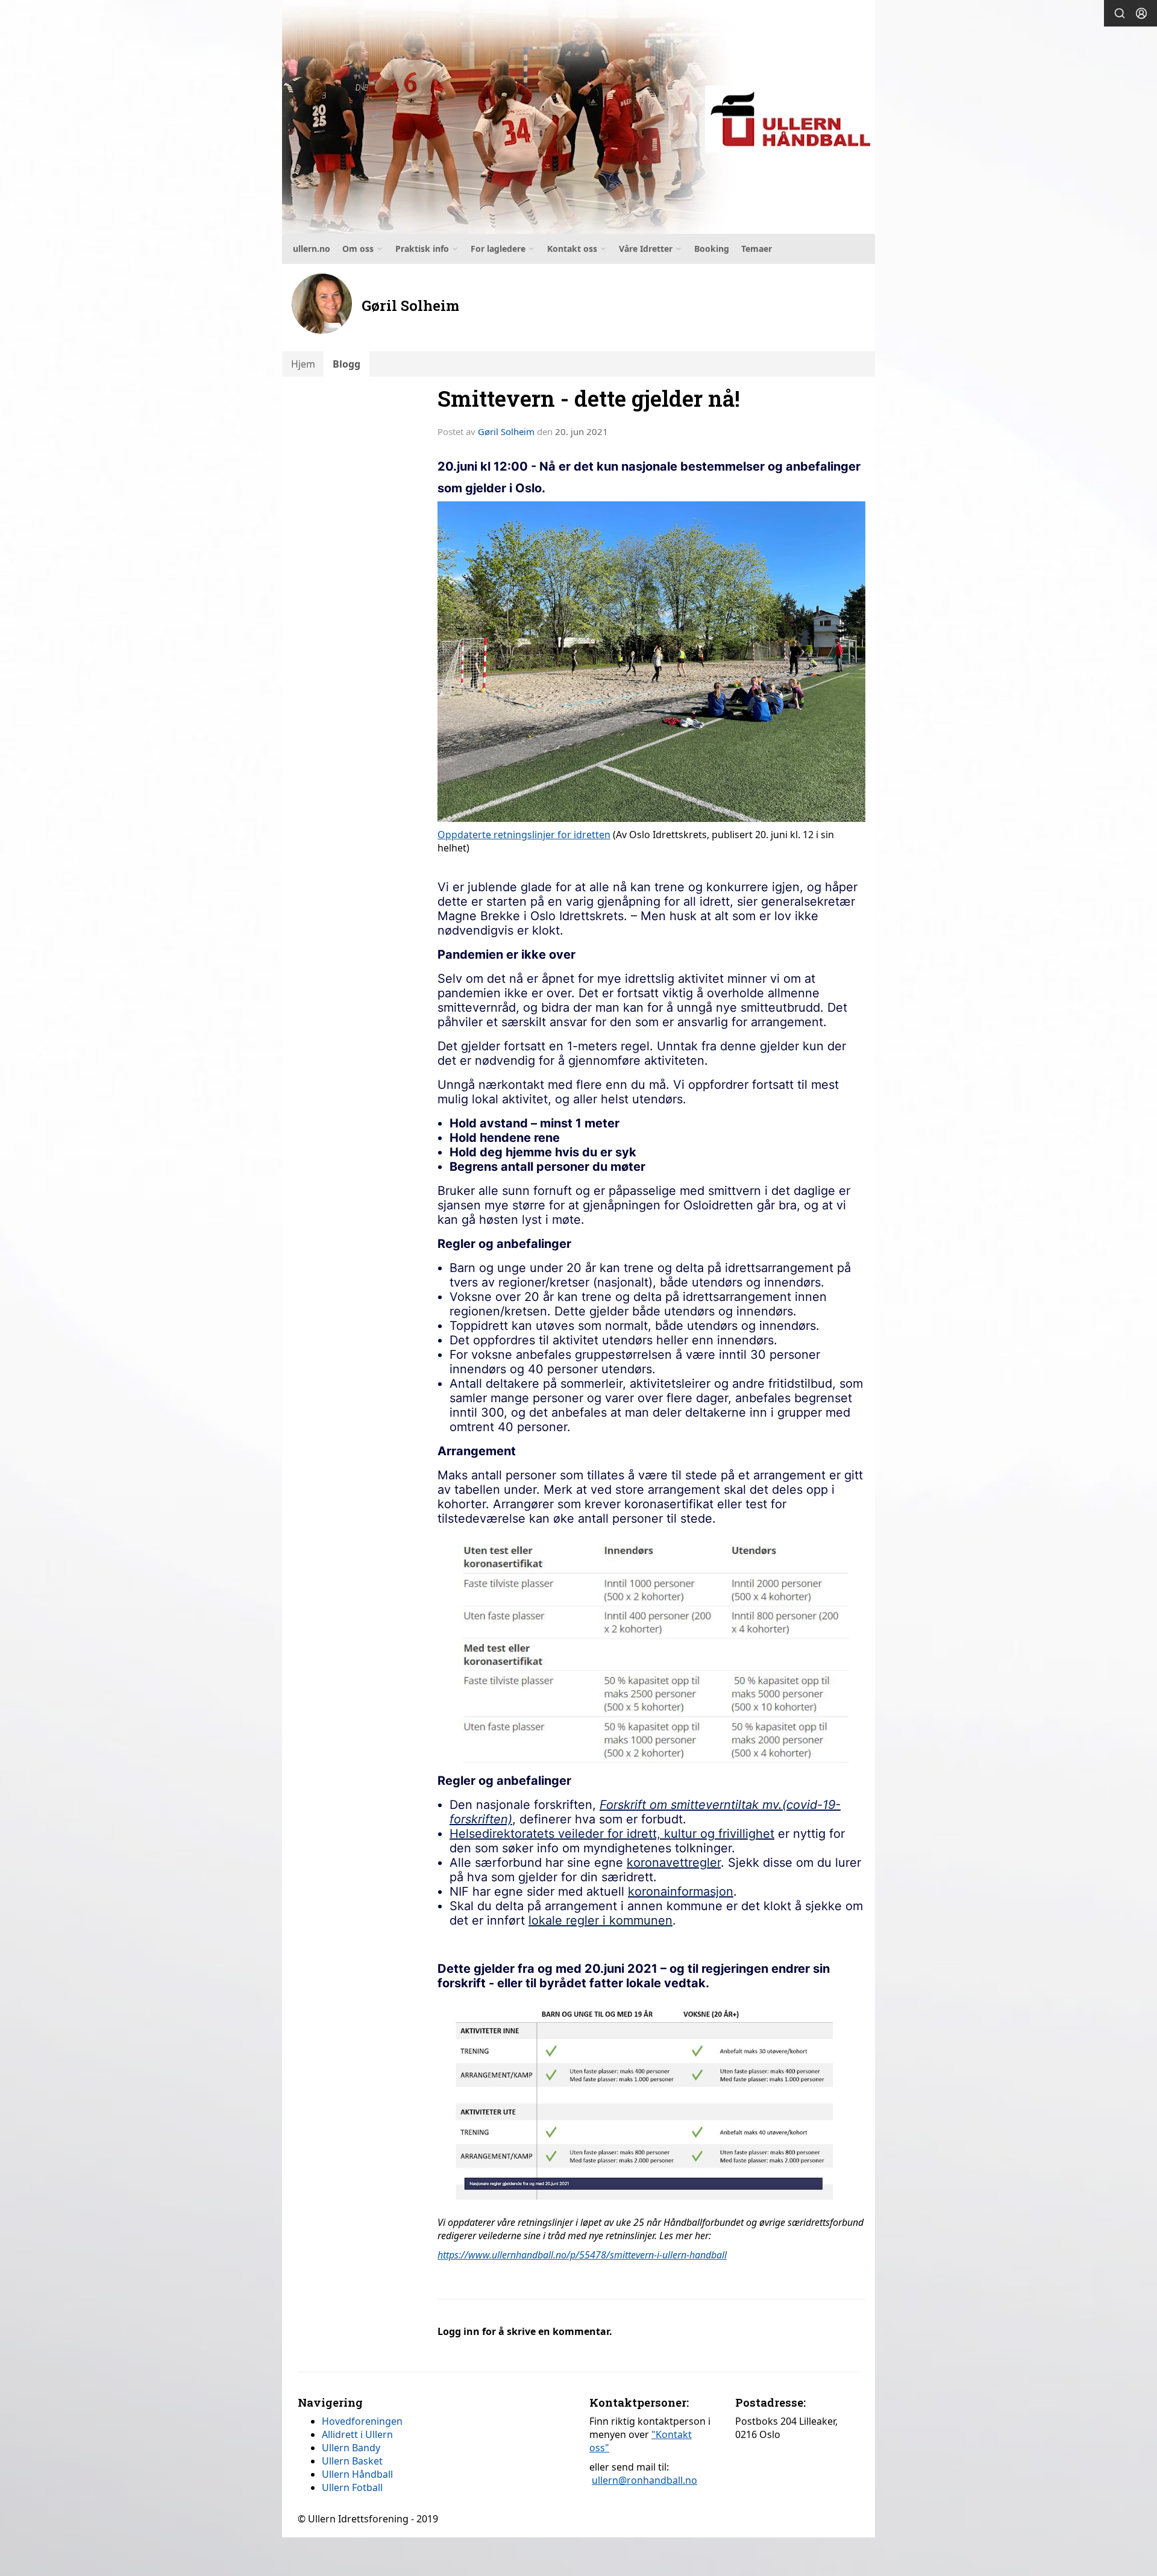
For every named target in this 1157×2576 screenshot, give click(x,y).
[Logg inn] (1141, 13)
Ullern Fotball (352, 2487)
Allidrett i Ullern (357, 2434)
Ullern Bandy (351, 2448)
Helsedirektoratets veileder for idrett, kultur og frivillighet (612, 1834)
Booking (712, 249)
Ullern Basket (352, 2461)
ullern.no (312, 249)
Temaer (757, 249)
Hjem (303, 364)
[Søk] (1120, 13)
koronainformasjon (681, 1891)
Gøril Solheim (506, 431)
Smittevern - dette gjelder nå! (589, 398)
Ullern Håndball (357, 2474)
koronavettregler (674, 1863)
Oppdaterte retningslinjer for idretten (524, 835)
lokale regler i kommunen (600, 1920)
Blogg (346, 364)
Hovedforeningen (362, 2421)
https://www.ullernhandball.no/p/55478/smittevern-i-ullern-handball (582, 2255)
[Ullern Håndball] (578, 117)
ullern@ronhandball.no (644, 2480)
